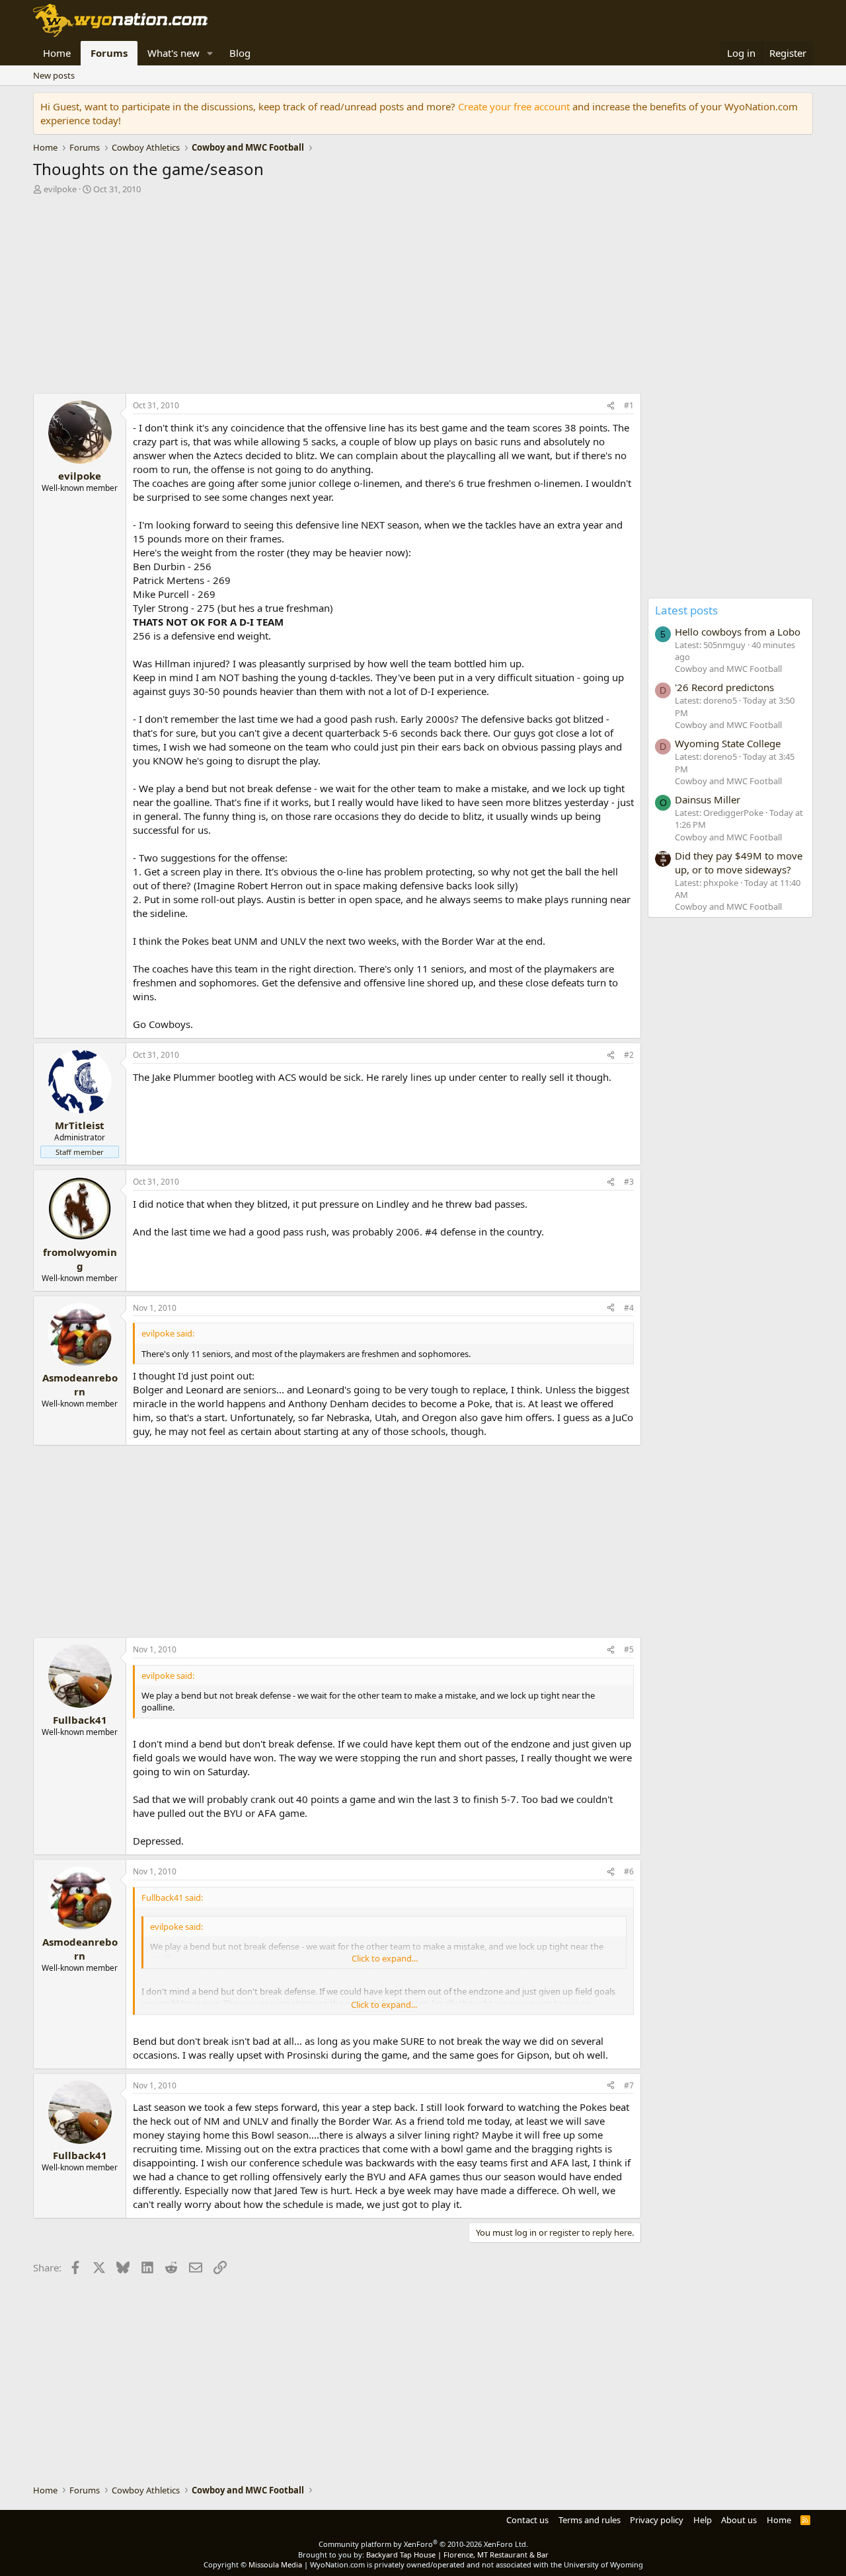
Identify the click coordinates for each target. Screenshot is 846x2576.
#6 (629, 1871)
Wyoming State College (728, 743)
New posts (54, 75)
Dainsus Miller (708, 799)
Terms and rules (590, 2520)
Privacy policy (657, 2520)
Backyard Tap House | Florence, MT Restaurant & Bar (457, 2555)
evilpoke (60, 189)
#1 (629, 405)
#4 (629, 1308)
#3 (629, 1182)
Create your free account (514, 106)
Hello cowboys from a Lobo (738, 632)
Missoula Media (275, 2564)
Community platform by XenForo (423, 2544)
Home (57, 53)
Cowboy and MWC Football (728, 669)
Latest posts (686, 610)
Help (703, 2520)
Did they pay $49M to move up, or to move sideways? (739, 863)
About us (739, 2520)
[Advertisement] (337, 297)
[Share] (611, 406)
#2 (629, 1055)
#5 (629, 1649)
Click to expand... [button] (385, 1958)
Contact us (527, 2520)
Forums (109, 53)
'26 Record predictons (724, 687)
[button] (210, 53)
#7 (629, 2085)
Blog (240, 53)
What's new (173, 53)
